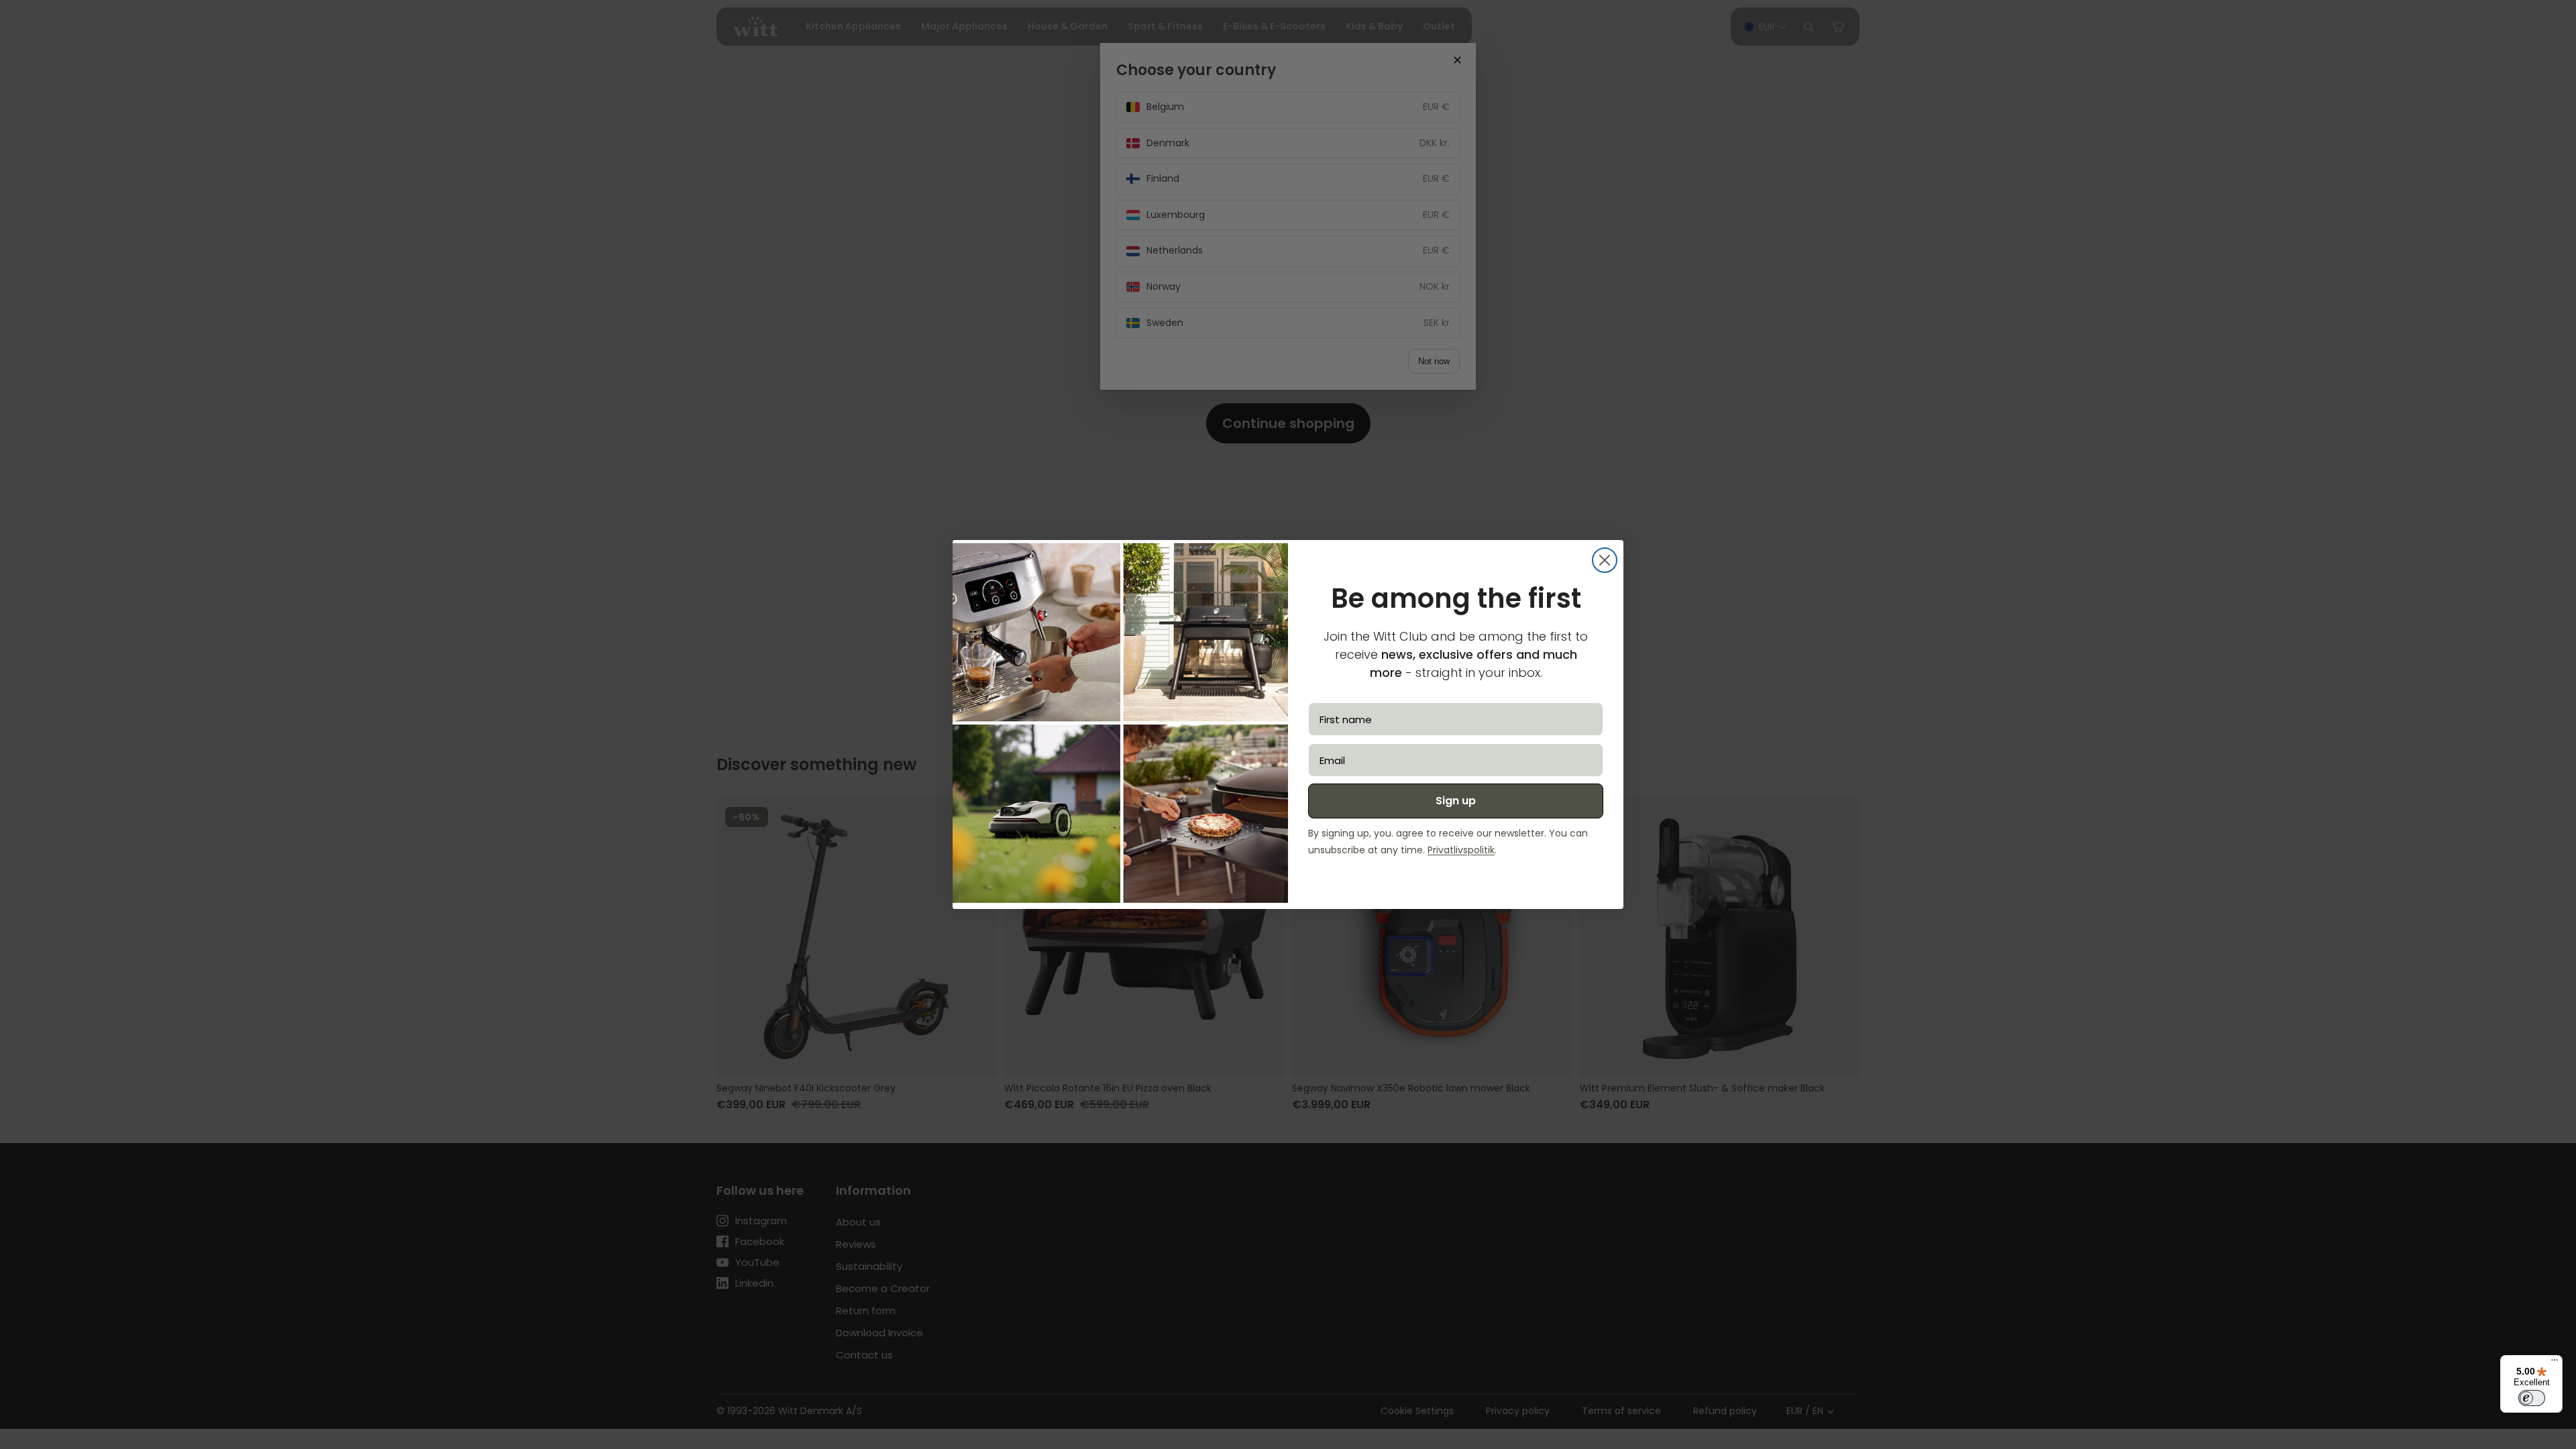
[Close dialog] (1605, 560)
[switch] (2532, 1398)
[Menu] (2555, 1363)
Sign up (1456, 801)
